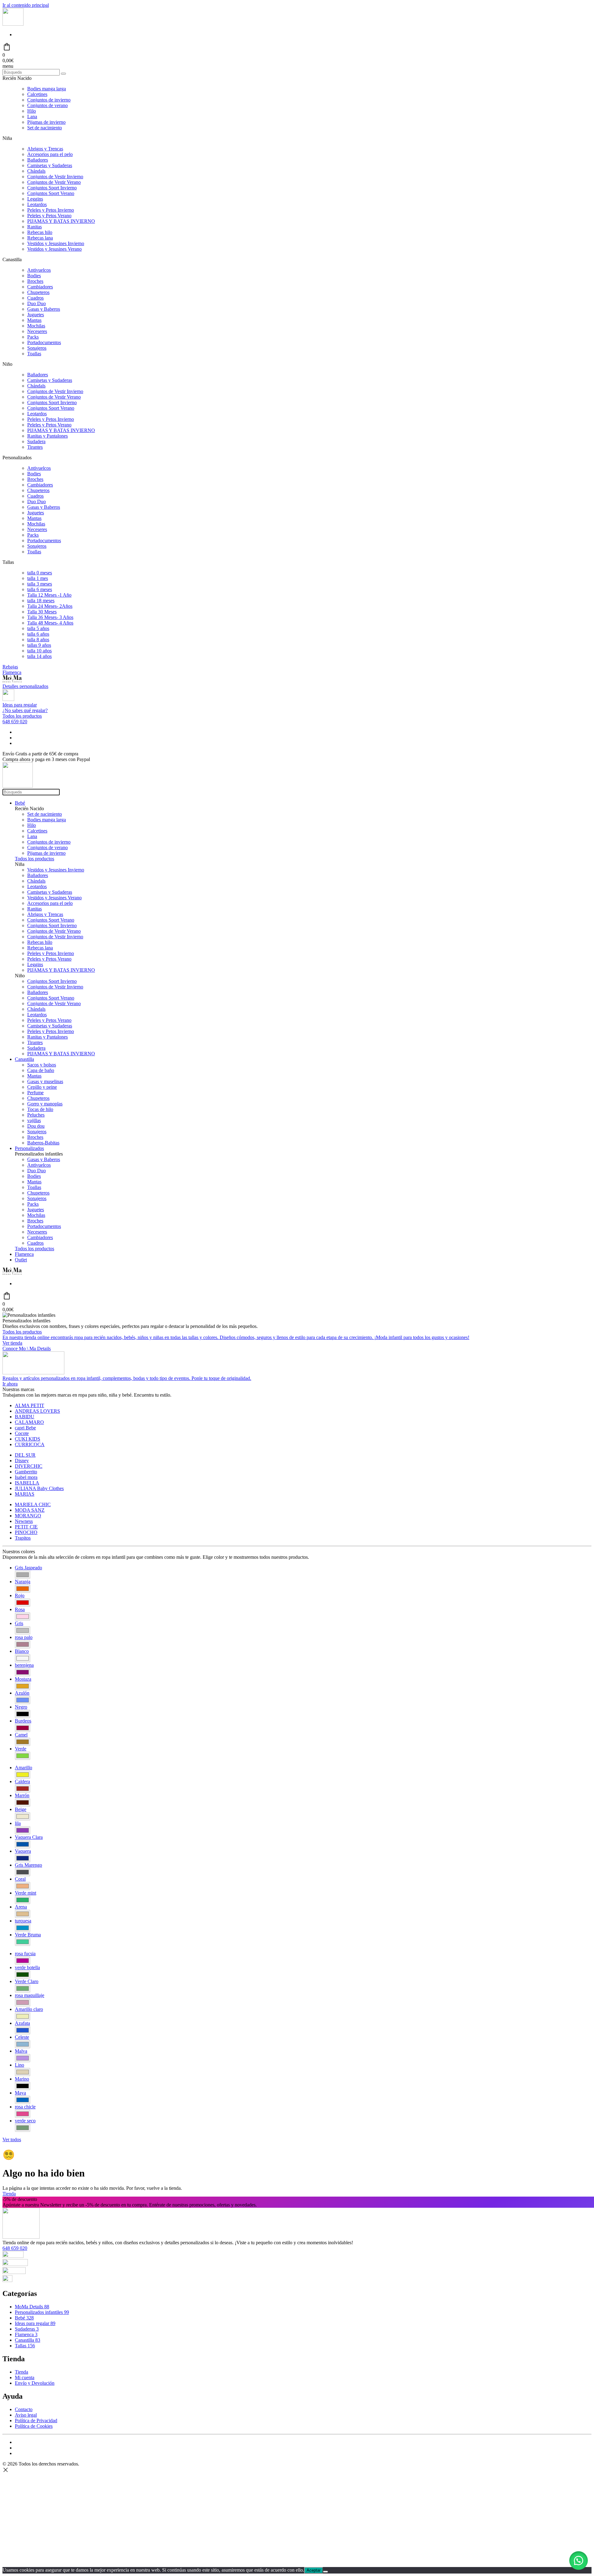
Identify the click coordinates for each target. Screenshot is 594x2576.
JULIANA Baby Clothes (39, 1488)
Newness (24, 1521)
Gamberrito (26, 1472)
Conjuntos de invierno (49, 100)
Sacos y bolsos (42, 1065)
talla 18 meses (41, 601)
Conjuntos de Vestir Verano (54, 182)
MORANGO (28, 1516)
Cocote (22, 1433)
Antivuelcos (39, 270)
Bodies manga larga (47, 89)
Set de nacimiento (45, 128)
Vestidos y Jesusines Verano (54, 249)
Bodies (34, 276)
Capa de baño (41, 1070)
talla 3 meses (40, 584)
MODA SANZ (30, 1510)
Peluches (36, 1115)
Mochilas (36, 326)
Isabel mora (26, 1477)
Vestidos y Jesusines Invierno (56, 243)
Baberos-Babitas (43, 1143)
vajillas (34, 1120)
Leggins (35, 199)
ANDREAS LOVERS (37, 1411)
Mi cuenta (25, 2377)
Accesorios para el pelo (50, 154)
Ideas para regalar (35, 2323)
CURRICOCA (30, 1444)
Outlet (21, 1260)
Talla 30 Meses (42, 612)
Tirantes (35, 447)
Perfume (35, 1093)
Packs (33, 337)
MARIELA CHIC (33, 1504)
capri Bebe (25, 1428)
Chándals (36, 171)
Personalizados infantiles (42, 2312)
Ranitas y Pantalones (47, 436)
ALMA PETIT (30, 1405)
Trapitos (23, 1538)
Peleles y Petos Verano (49, 216)
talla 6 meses (40, 589)
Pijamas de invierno (46, 122)
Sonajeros (37, 348)
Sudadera (36, 441)
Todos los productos (22, 716)
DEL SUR (25, 1455)
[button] (579, 2561)
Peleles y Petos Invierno (51, 210)
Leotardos (37, 204)
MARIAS (25, 1494)
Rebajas (10, 667)
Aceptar (314, 2570)
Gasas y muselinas (45, 1081)
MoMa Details (32, 2307)
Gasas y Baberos (44, 309)
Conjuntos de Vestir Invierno (55, 177)
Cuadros (35, 298)
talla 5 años (38, 628)
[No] (325, 2572)
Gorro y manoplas (45, 1104)
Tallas (25, 2346)
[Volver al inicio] (13, 24)
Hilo (32, 111)
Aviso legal (26, 2415)
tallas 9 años (39, 645)
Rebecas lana (40, 238)
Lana (32, 117)
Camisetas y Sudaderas (50, 165)
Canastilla (24, 1059)
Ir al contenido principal (26, 5)
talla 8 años (38, 640)
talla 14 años (39, 656)
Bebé (20, 803)
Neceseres (37, 331)
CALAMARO (29, 1422)
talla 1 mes (38, 578)
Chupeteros (38, 292)
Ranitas (34, 227)
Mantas (34, 320)
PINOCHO (26, 1532)
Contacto (24, 2409)
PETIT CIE (26, 1527)
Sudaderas (27, 2329)
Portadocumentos (44, 342)
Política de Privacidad (36, 2420)
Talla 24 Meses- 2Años (50, 606)
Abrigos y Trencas (45, 149)
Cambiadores (40, 287)
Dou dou (36, 1126)
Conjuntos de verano (47, 105)
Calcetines (37, 94)
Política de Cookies (34, 2426)
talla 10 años (39, 651)
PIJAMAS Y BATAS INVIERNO (61, 221)
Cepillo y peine (42, 1087)
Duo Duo (37, 303)
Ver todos (12, 2139)
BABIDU (25, 1417)
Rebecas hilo (40, 232)
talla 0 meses (40, 573)
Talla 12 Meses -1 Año (49, 595)
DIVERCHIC (29, 1466)
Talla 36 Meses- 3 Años (50, 617)
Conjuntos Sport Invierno (52, 188)
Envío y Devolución (35, 2383)
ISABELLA (27, 1483)
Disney (22, 1461)
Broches (35, 281)
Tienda (9, 2194)
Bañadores (38, 160)
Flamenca (12, 672)
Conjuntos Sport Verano (51, 193)
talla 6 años (38, 634)
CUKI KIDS (28, 1439)
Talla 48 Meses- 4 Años (50, 623)
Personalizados (29, 1148)
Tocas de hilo (40, 1109)
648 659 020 (15, 722)
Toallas (34, 354)
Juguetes (36, 315)
